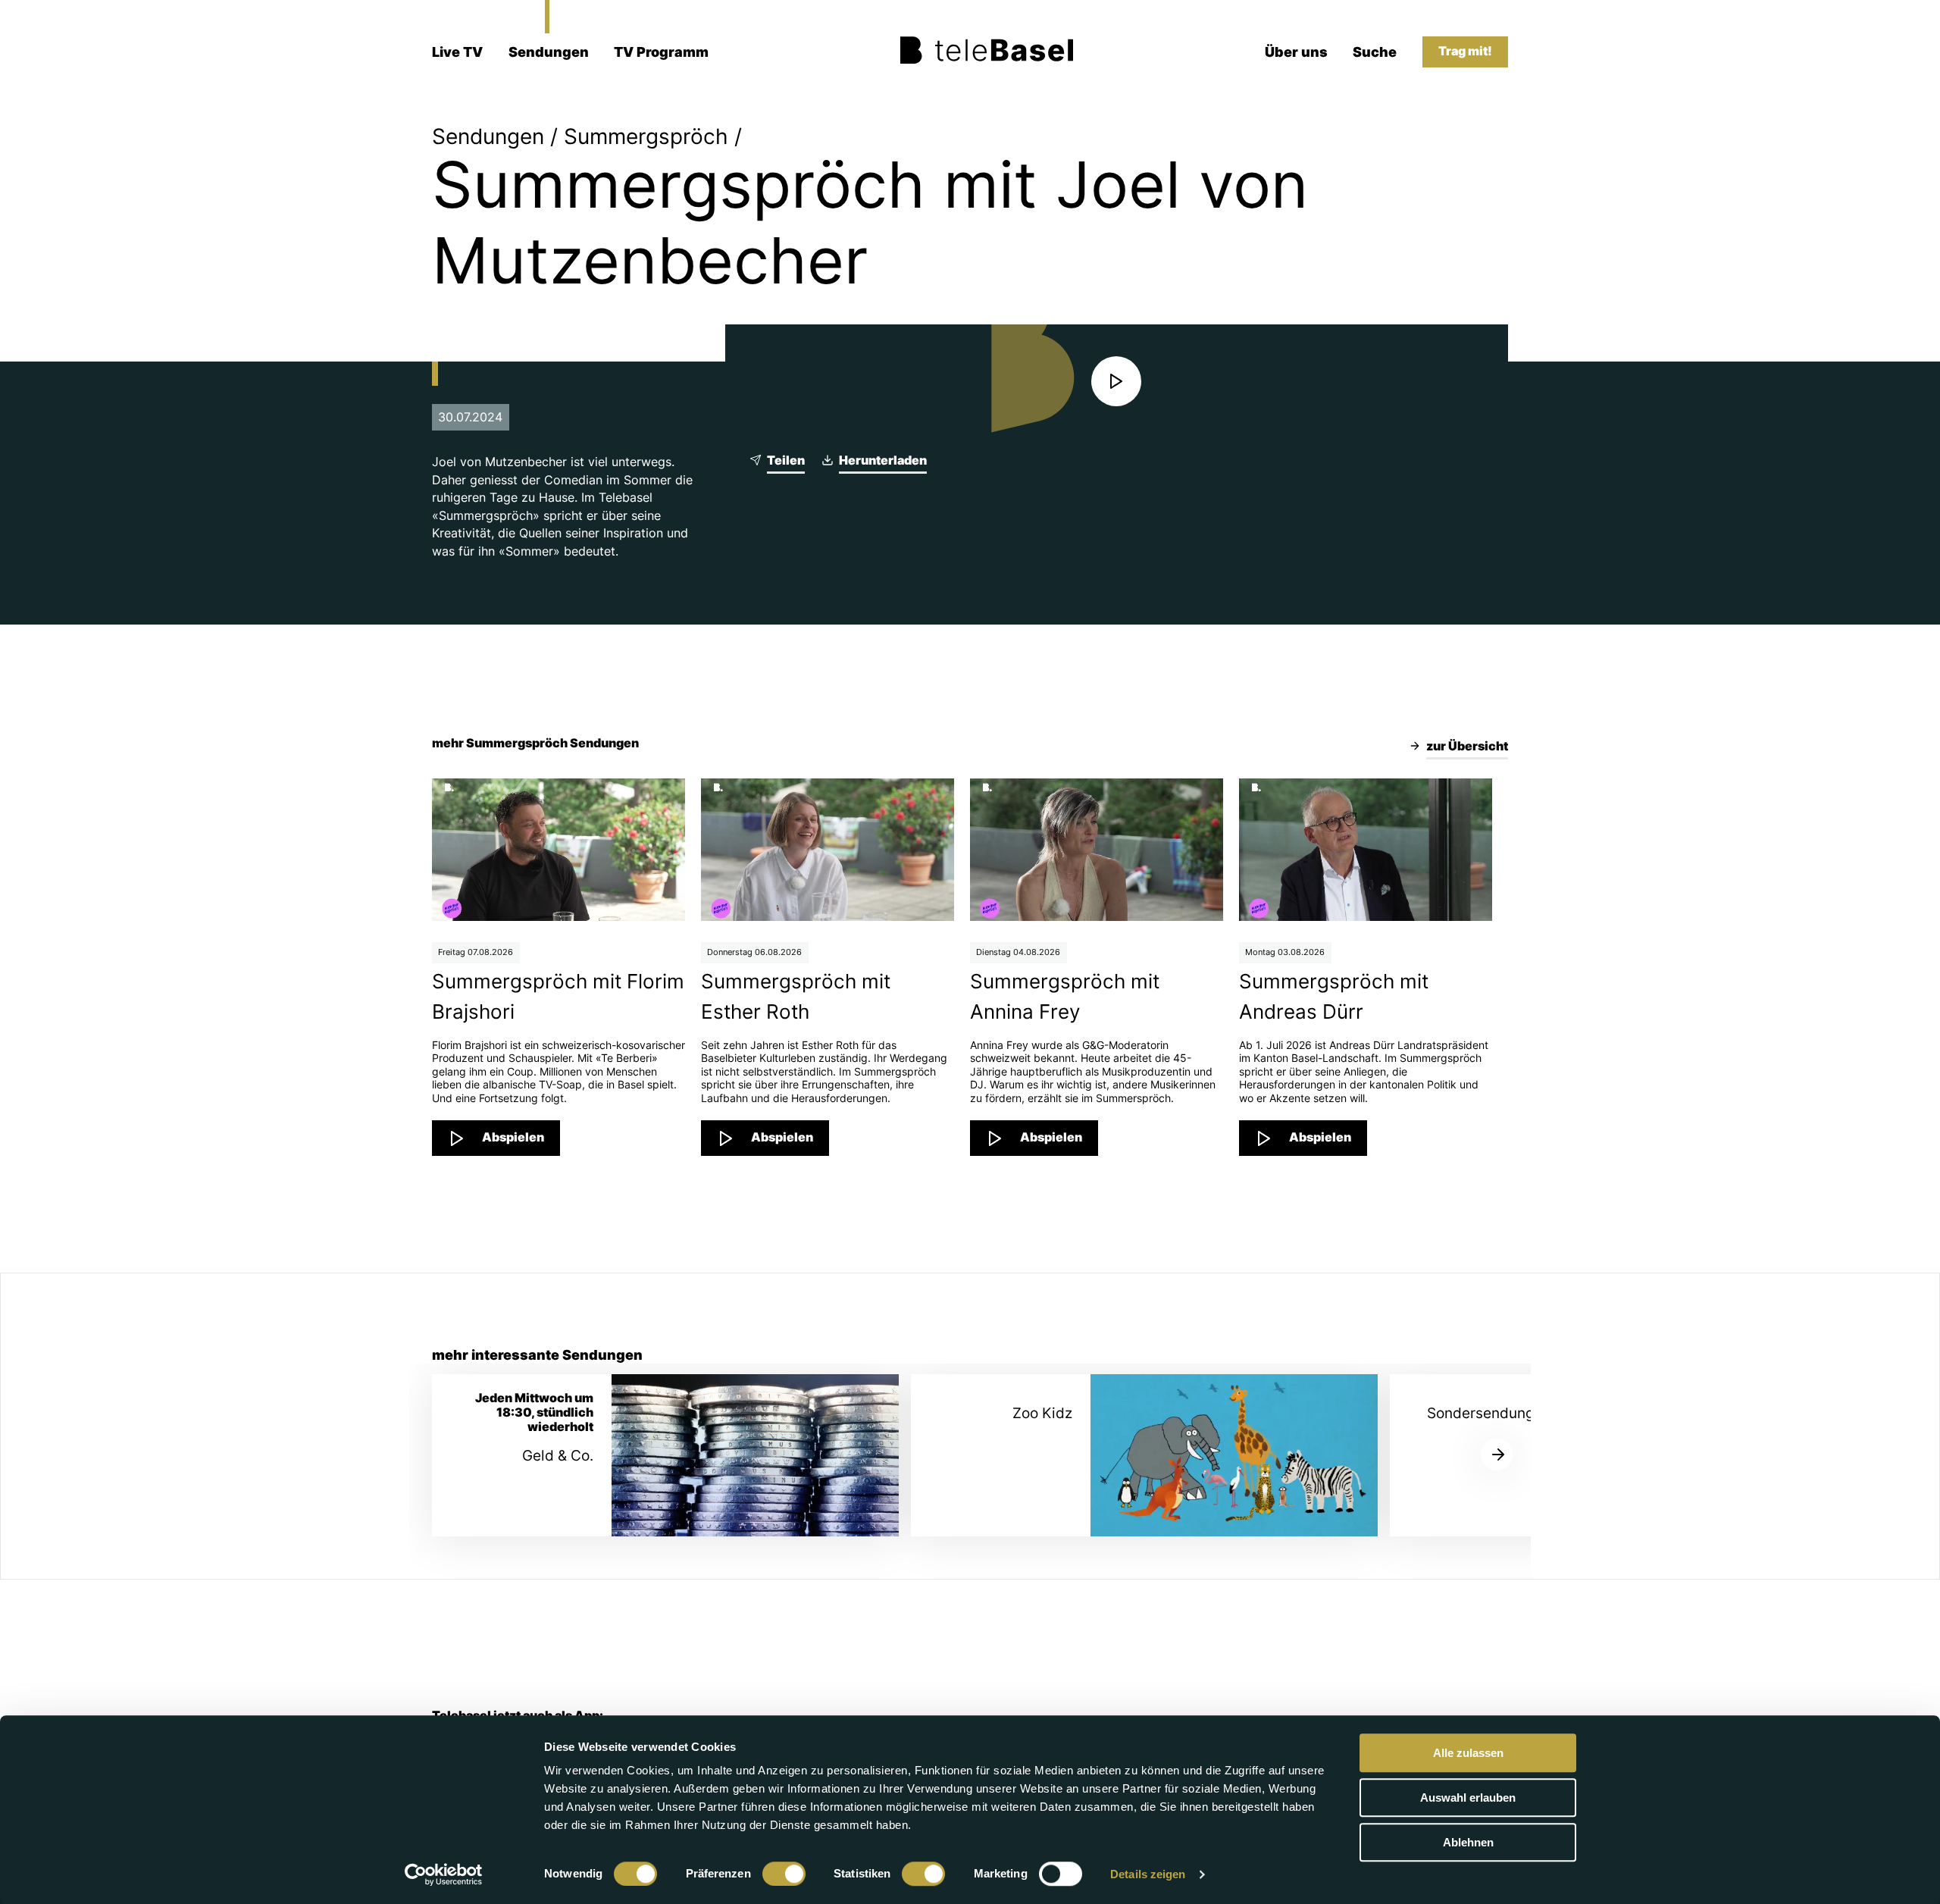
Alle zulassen (1468, 1753)
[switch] (784, 1874)
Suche (1375, 52)
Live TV (457, 52)
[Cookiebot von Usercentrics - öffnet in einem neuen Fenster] (444, 1874)
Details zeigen (1148, 1874)
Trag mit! (1465, 51)
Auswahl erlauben (1468, 1798)
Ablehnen (1468, 1842)
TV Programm (661, 52)
